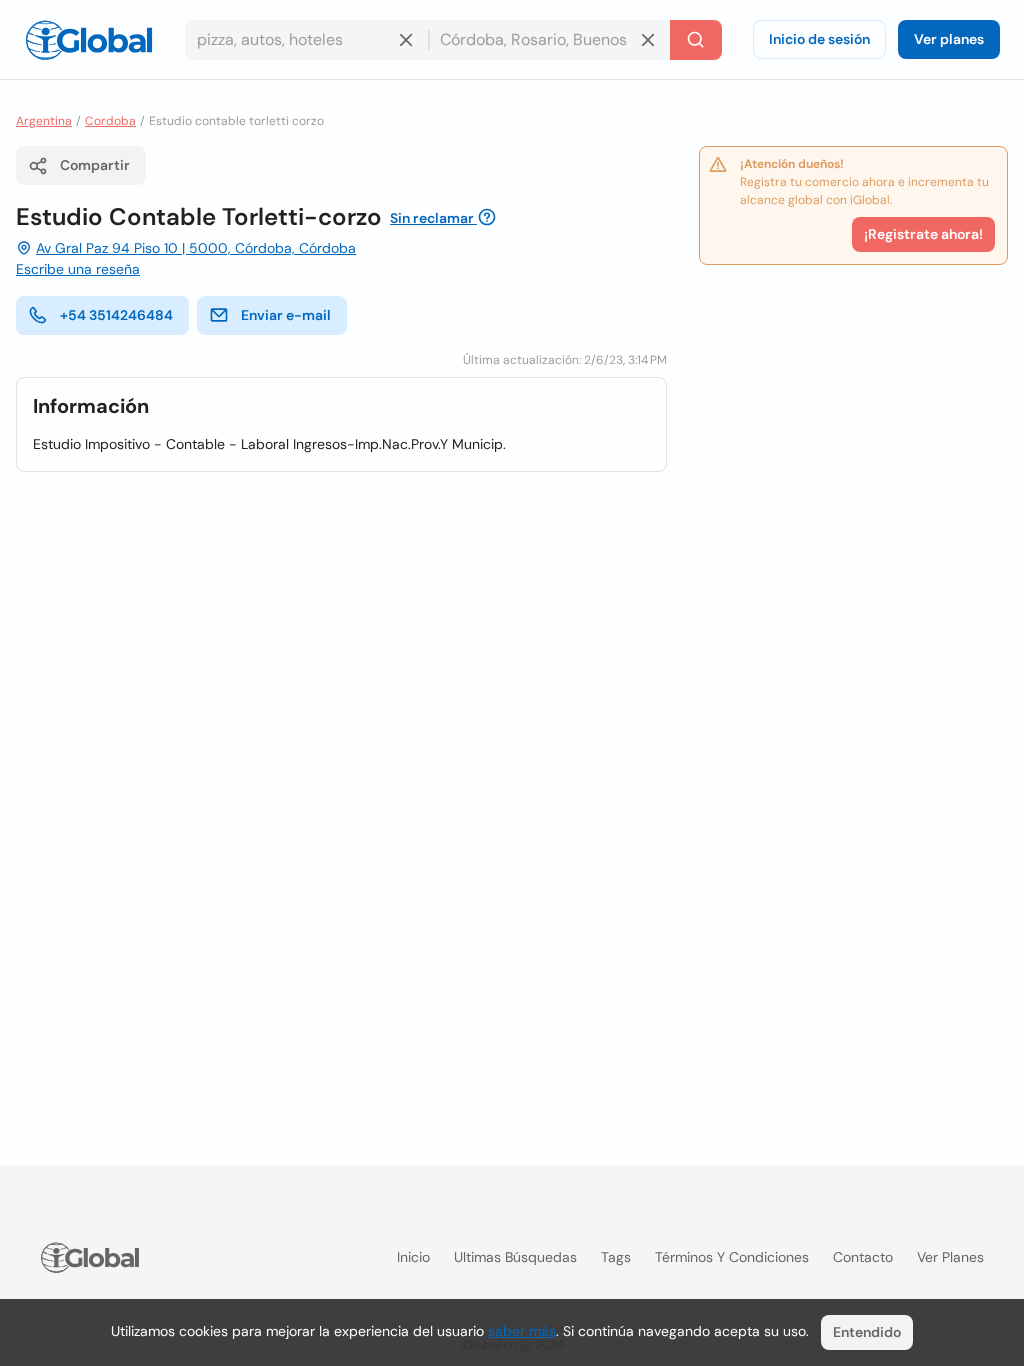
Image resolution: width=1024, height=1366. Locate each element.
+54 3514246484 (116, 315)
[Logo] (89, 40)
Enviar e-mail (286, 315)
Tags (616, 1257)
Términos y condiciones (732, 1257)
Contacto (863, 1257)
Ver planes (949, 39)
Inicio (413, 1257)
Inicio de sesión (819, 39)
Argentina (44, 121)
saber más (522, 1331)
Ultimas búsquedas (515, 1257)
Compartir (95, 165)
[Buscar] (696, 40)
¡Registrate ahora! (923, 234)
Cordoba (110, 121)
